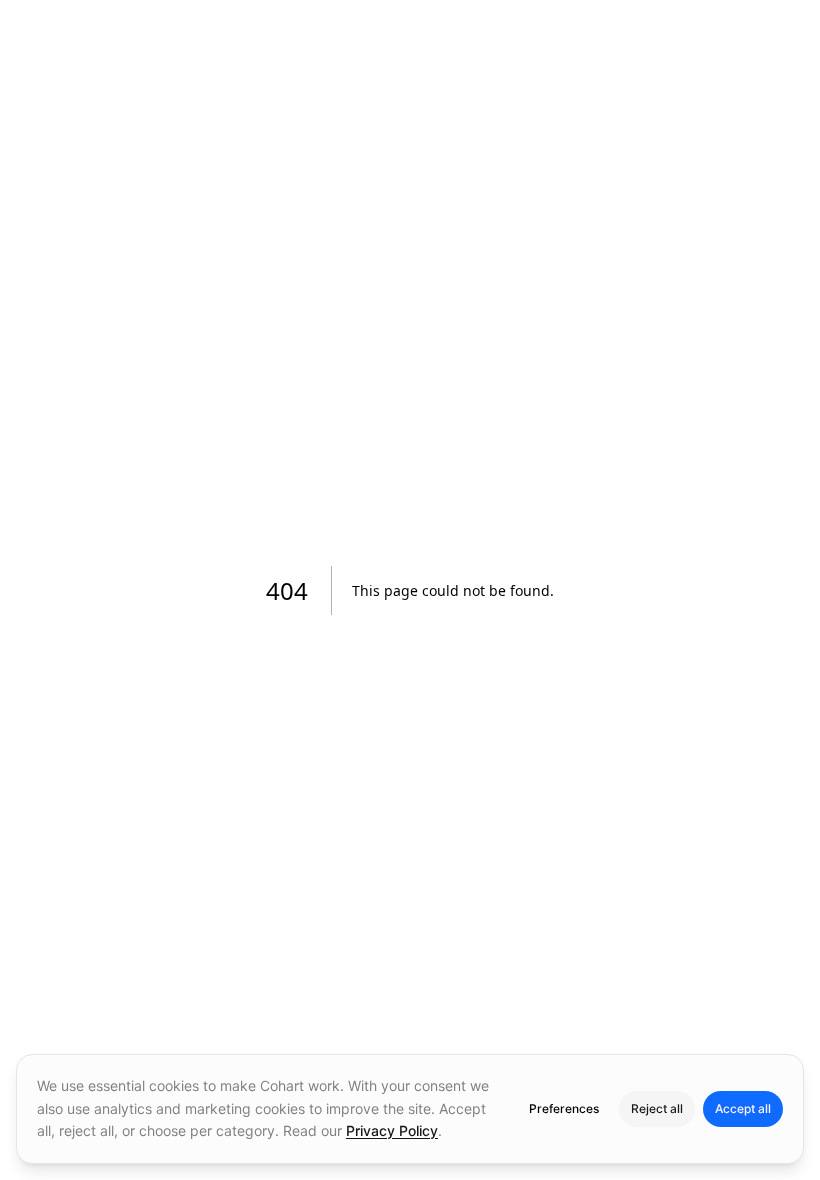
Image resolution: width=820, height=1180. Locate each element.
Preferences (564, 1108)
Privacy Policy (392, 1130)
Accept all (743, 1108)
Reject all (657, 1108)
